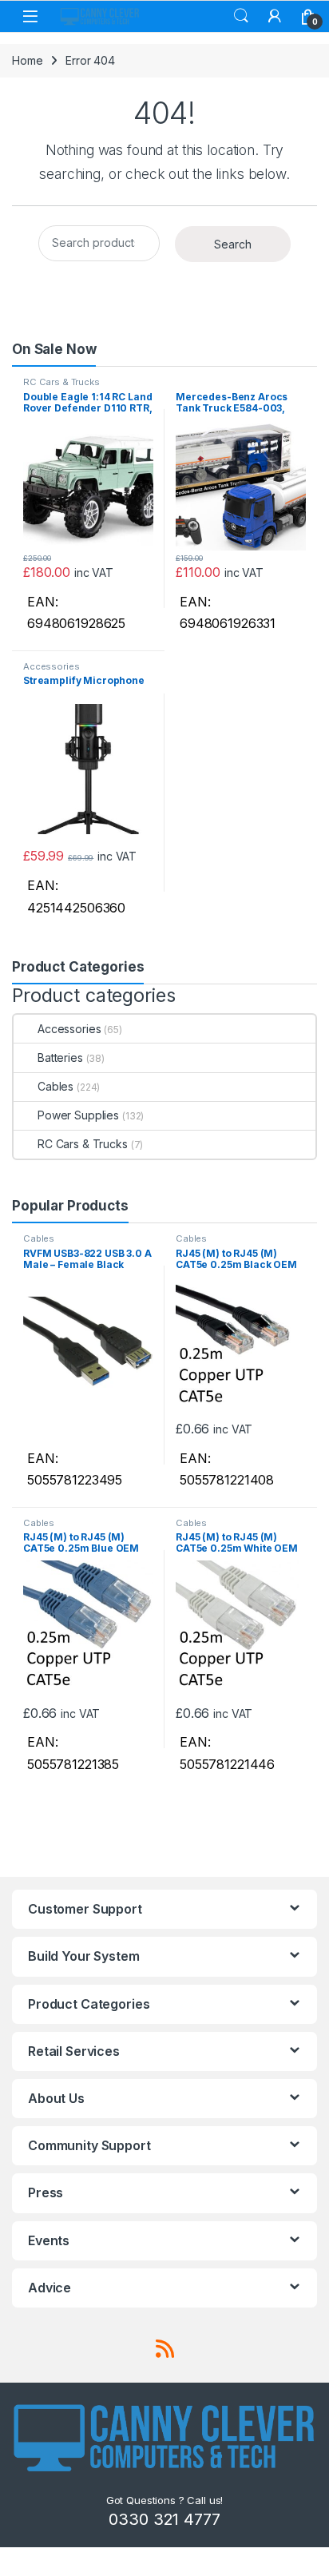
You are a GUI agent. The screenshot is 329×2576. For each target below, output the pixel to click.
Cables (55, 1086)
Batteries (60, 1057)
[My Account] (275, 16)
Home (27, 60)
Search (241, 16)
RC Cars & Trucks (61, 382)
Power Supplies (78, 1115)
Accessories (51, 666)
